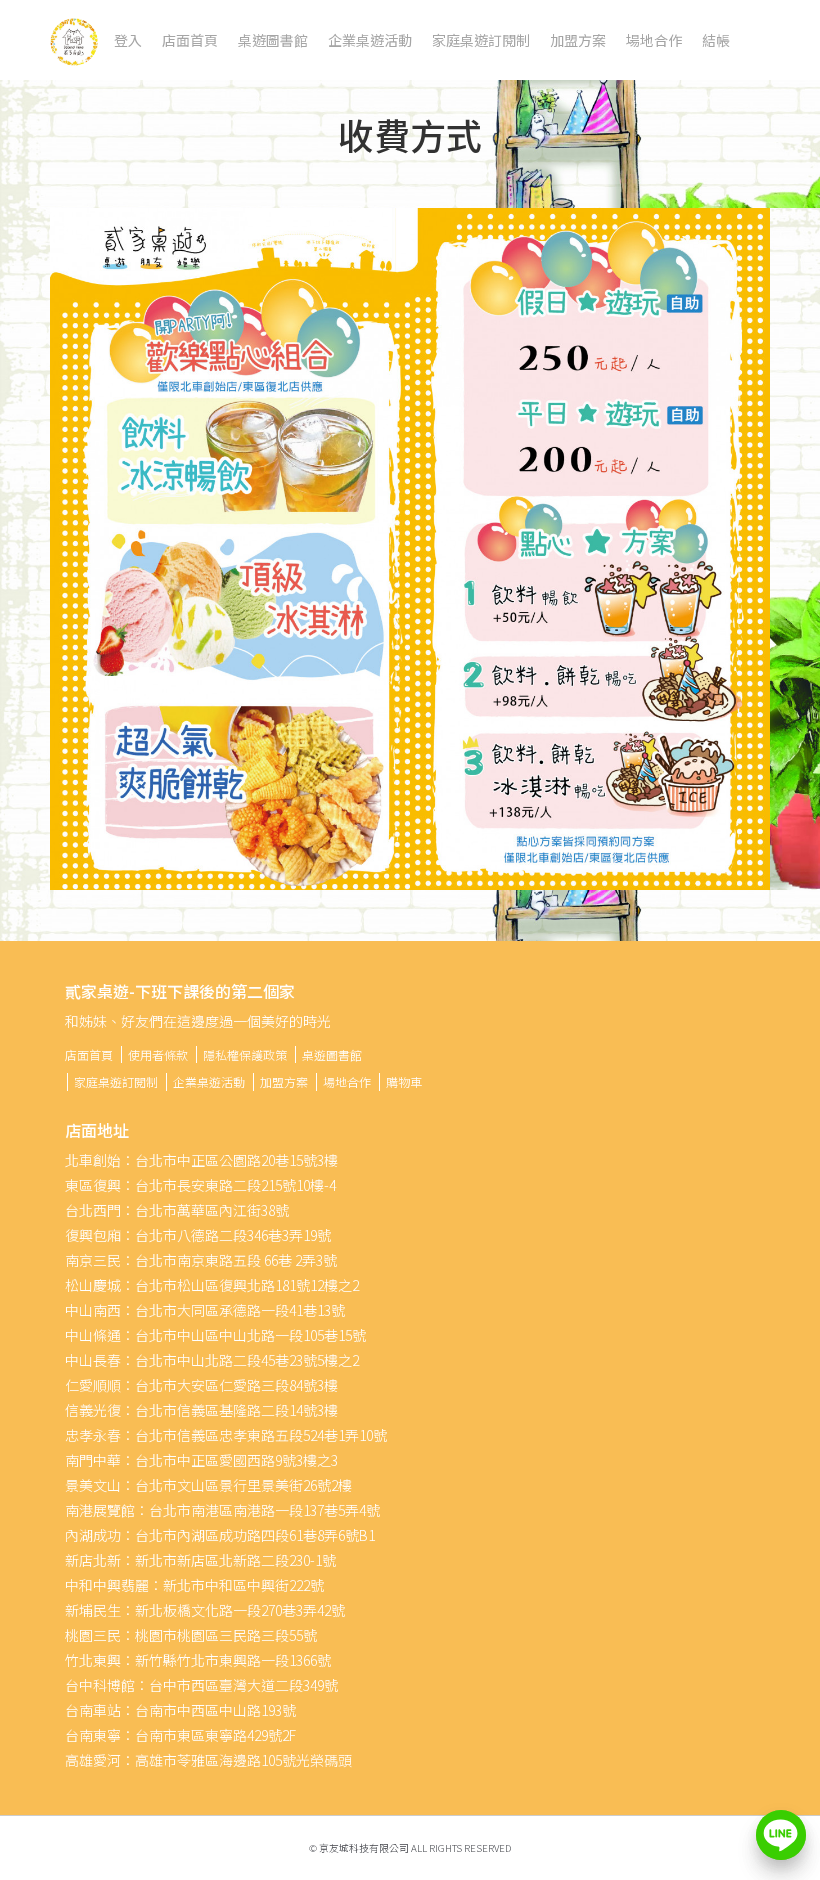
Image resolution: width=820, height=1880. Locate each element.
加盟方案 (578, 40)
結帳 (716, 40)
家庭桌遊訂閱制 (481, 40)
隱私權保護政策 (245, 1054)
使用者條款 (158, 1054)
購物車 (404, 1081)
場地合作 (654, 40)
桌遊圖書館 (273, 40)
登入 (128, 40)
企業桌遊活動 (370, 40)
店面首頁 (190, 40)
